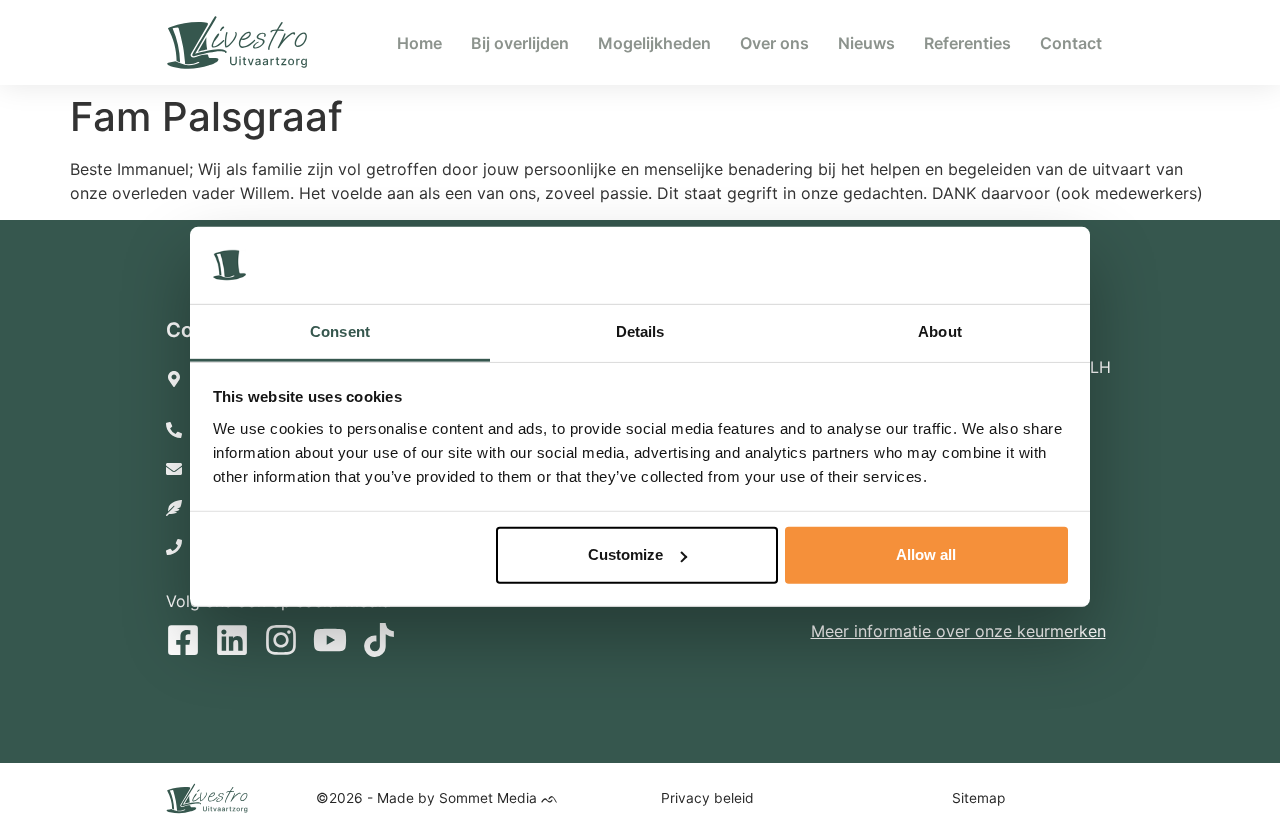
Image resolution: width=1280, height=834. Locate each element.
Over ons (774, 43)
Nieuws (866, 43)
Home (419, 43)
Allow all (926, 554)
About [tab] (940, 331)
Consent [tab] (340, 331)
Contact (1071, 43)
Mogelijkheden (654, 43)
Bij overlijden (520, 43)
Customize (625, 554)
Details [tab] (640, 331)
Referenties (967, 43)
